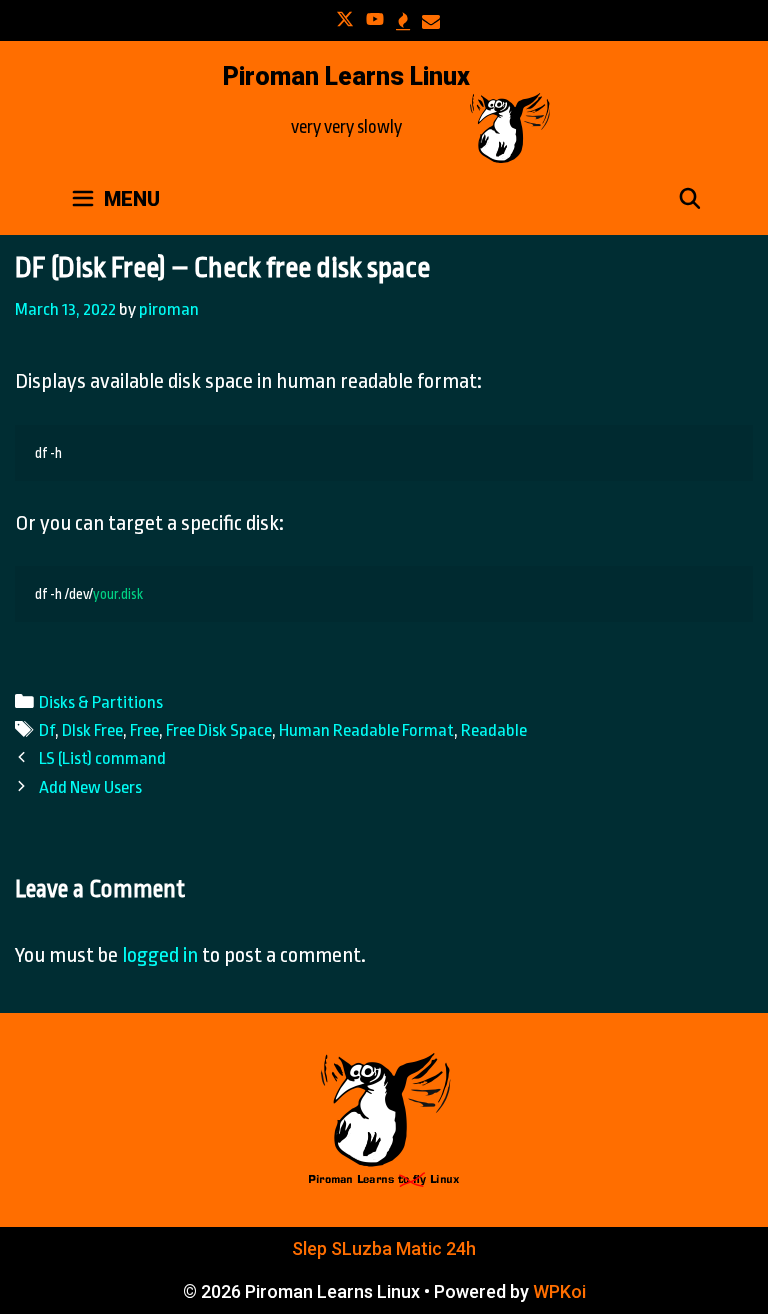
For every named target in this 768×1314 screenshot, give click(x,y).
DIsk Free (92, 730)
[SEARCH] (690, 199)
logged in (160, 955)
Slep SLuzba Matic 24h (384, 1248)
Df (47, 730)
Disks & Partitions (101, 702)
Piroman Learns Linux (346, 76)
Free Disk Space (219, 730)
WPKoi (559, 1291)
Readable (494, 730)
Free (144, 730)
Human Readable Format (366, 730)
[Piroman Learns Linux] (510, 126)
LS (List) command (102, 758)
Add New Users (90, 787)
